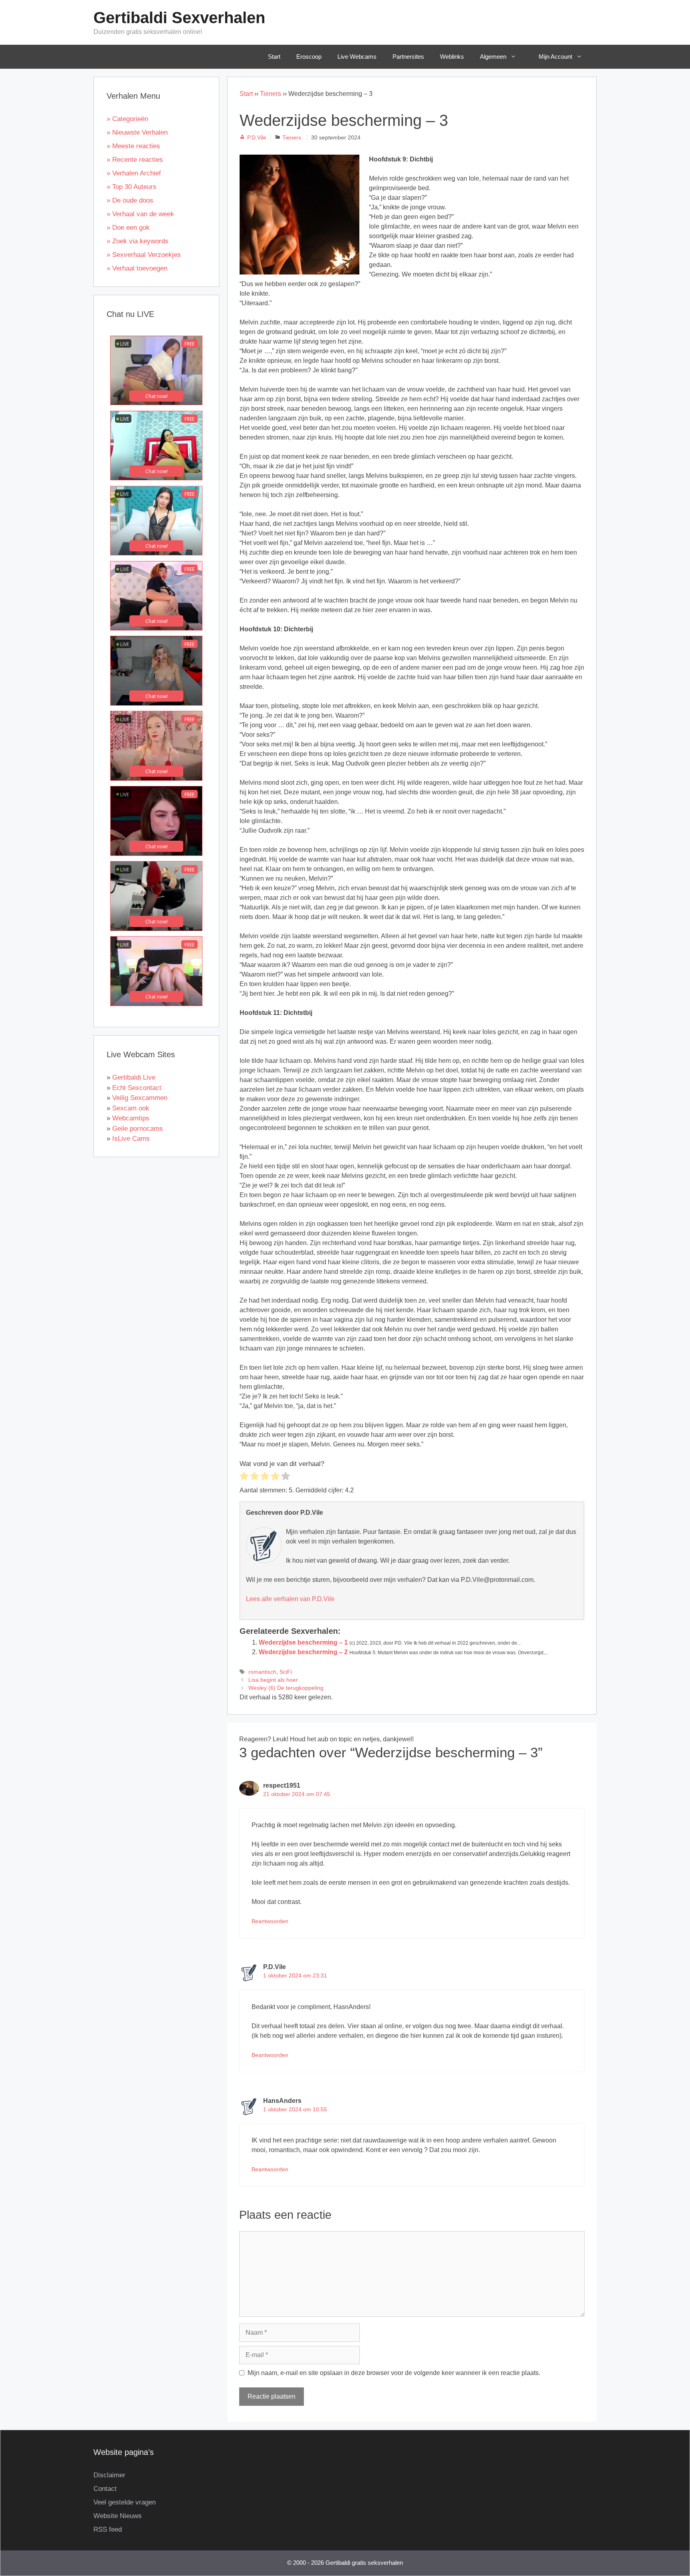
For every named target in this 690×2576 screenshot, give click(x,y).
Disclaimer (109, 2475)
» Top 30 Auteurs (132, 187)
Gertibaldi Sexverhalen (179, 18)
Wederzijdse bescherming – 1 (303, 1642)
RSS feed (108, 2529)
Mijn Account (555, 57)
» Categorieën (127, 119)
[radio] (244, 1477)
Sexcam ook (131, 1108)
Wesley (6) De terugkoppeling (286, 1688)
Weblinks (452, 57)
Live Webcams (357, 57)
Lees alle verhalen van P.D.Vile (290, 1599)
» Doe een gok (128, 228)
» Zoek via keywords (138, 241)
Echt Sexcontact (137, 1088)
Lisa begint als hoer (273, 1680)
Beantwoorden (270, 1921)
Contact (105, 2489)
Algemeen (493, 57)
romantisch (262, 1672)
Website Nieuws (118, 2516)
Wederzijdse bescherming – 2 (303, 1652)
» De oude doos (130, 200)
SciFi (286, 1672)
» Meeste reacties (133, 146)
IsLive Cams (131, 1139)
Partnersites (408, 57)
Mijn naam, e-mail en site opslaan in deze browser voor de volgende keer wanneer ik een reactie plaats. (394, 2373)
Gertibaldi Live (134, 1077)
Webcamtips (131, 1118)
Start (274, 57)
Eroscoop (309, 57)
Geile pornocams (138, 1129)
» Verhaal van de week (140, 214)
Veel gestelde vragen (125, 2502)
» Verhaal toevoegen (137, 268)
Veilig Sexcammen (140, 1098)
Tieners (271, 94)
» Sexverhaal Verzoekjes (144, 255)
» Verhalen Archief (134, 173)
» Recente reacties (135, 160)
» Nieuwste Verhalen (137, 132)
